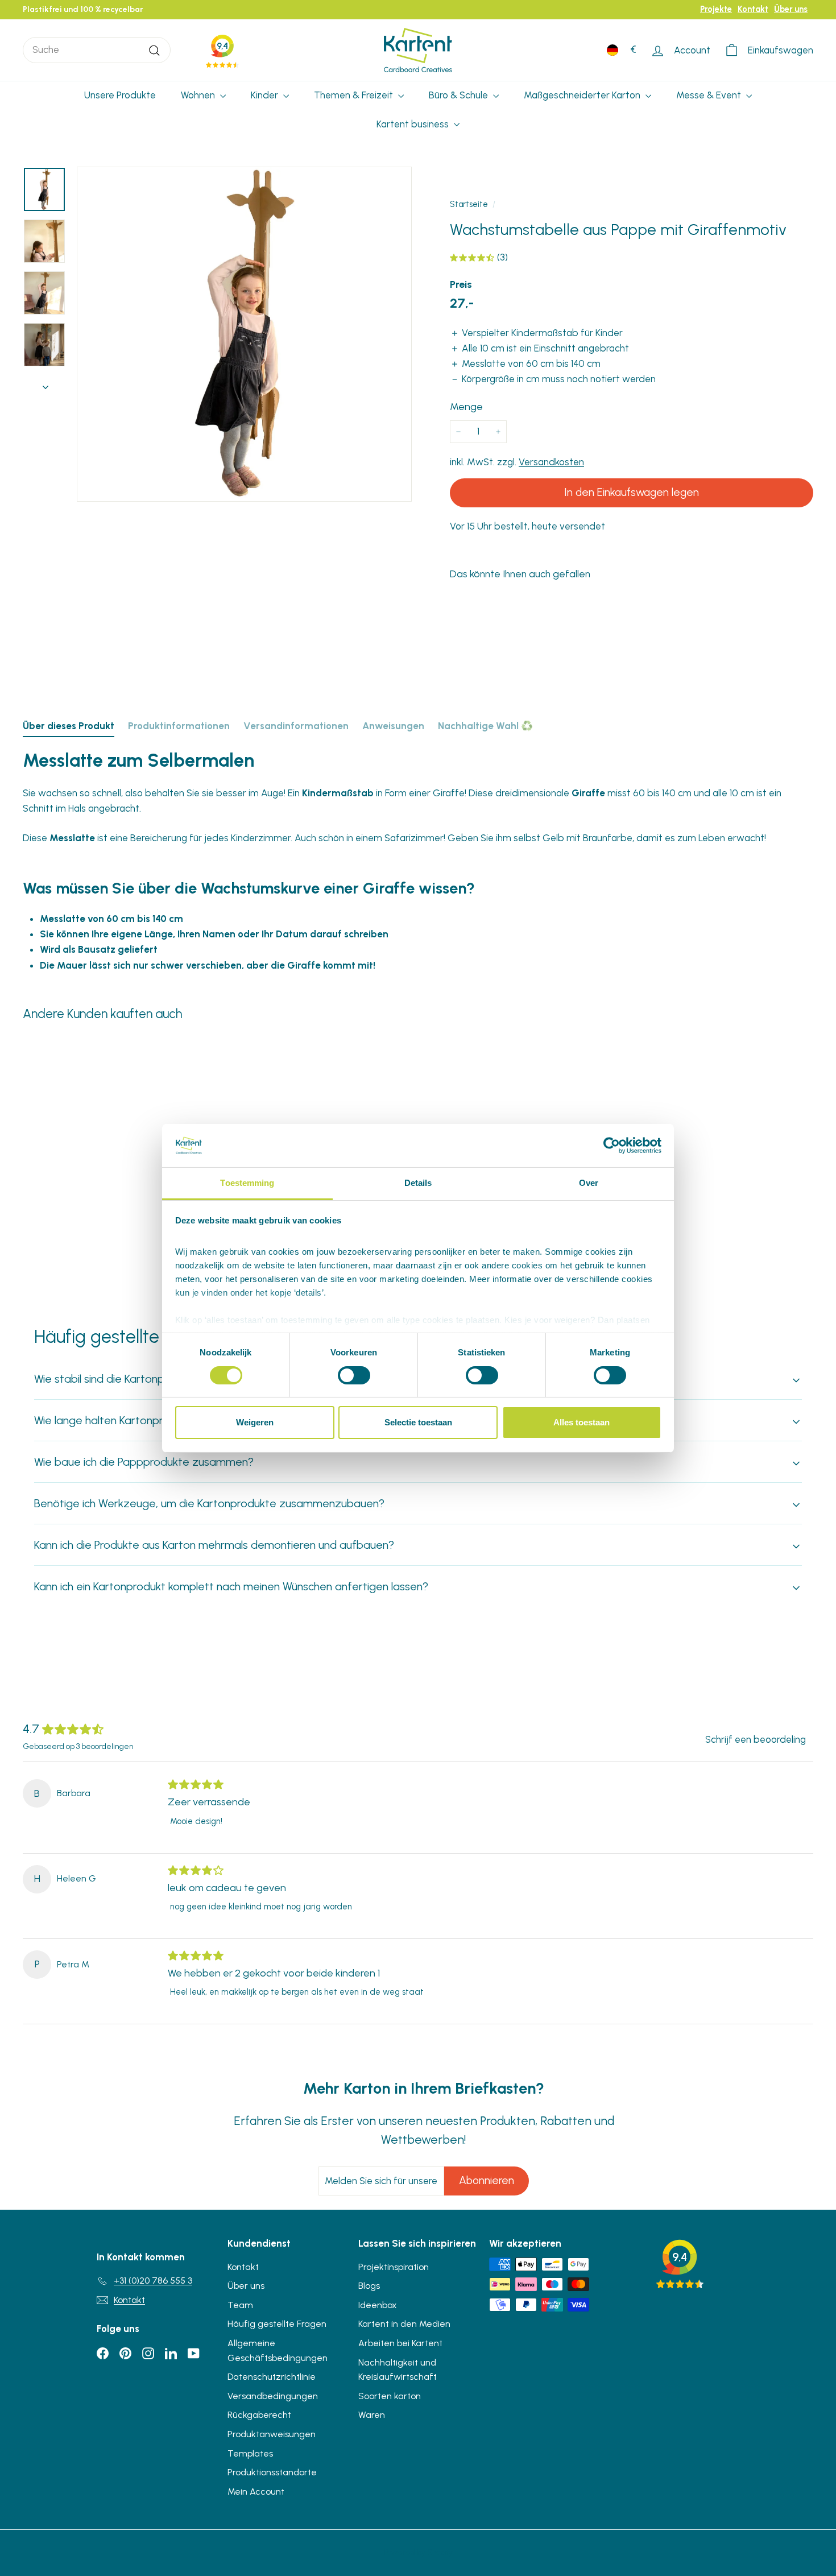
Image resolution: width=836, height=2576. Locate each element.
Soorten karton (390, 2396)
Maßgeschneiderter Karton (583, 95)
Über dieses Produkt (69, 726)
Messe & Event (710, 95)
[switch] (354, 1375)
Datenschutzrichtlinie (272, 2377)
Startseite (469, 204)
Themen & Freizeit (355, 95)
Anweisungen (393, 726)
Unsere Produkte (120, 95)
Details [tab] (418, 1183)
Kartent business (414, 124)
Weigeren (255, 1422)
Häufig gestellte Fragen (277, 2324)
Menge (466, 407)
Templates (250, 2453)
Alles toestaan (582, 1422)
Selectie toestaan (418, 1422)
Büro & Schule (460, 95)
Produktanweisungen (272, 2434)
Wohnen (199, 95)
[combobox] (97, 50)
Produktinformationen (179, 726)
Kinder (266, 95)
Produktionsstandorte (272, 2472)
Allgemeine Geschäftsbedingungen (278, 2350)
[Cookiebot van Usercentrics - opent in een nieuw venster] (612, 1146)
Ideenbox (378, 2305)
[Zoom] (244, 334)
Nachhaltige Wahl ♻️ (485, 726)
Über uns (791, 9)
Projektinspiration (394, 2267)
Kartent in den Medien (404, 2324)
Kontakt (753, 9)
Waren (372, 2415)
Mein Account (256, 2492)
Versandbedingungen (273, 2396)
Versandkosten (551, 462)
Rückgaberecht (259, 2415)
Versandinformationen (296, 726)
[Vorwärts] (45, 384)
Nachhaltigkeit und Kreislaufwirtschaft (398, 2370)
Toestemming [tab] (247, 1183)
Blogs (369, 2286)
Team (240, 2305)
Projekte (716, 9)
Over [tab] (589, 1183)
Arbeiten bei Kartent (400, 2343)
